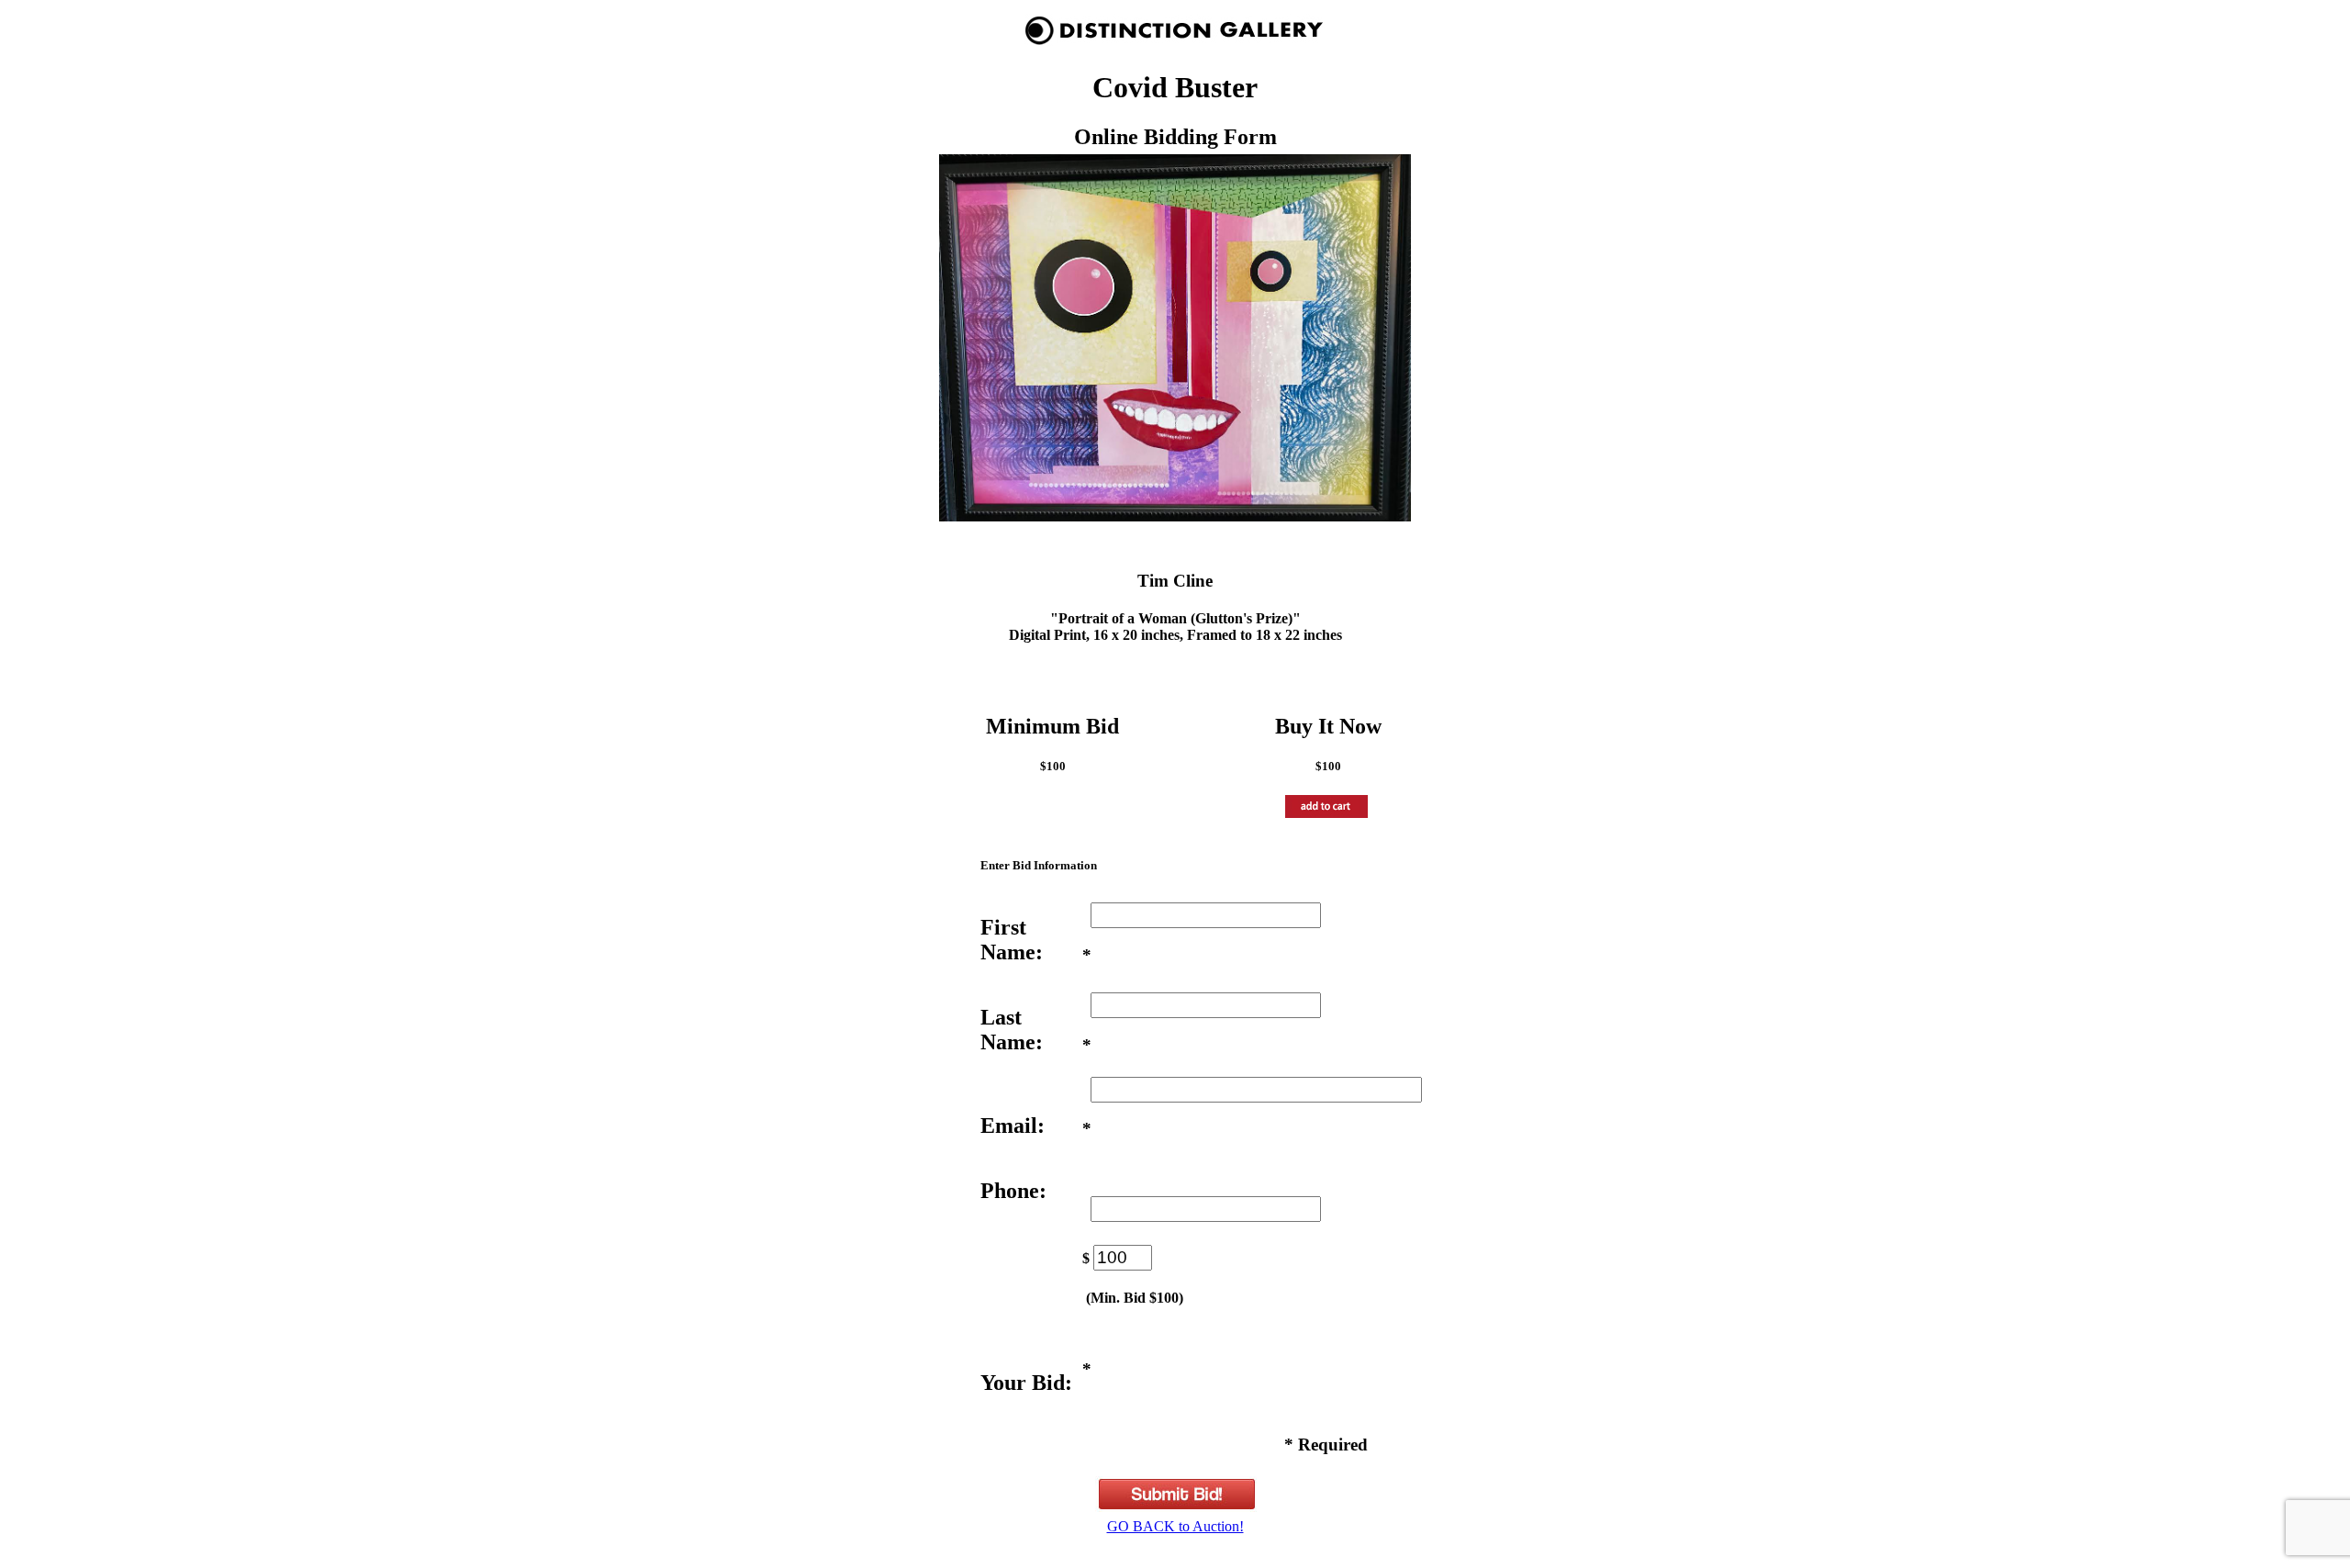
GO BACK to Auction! (1175, 1526)
